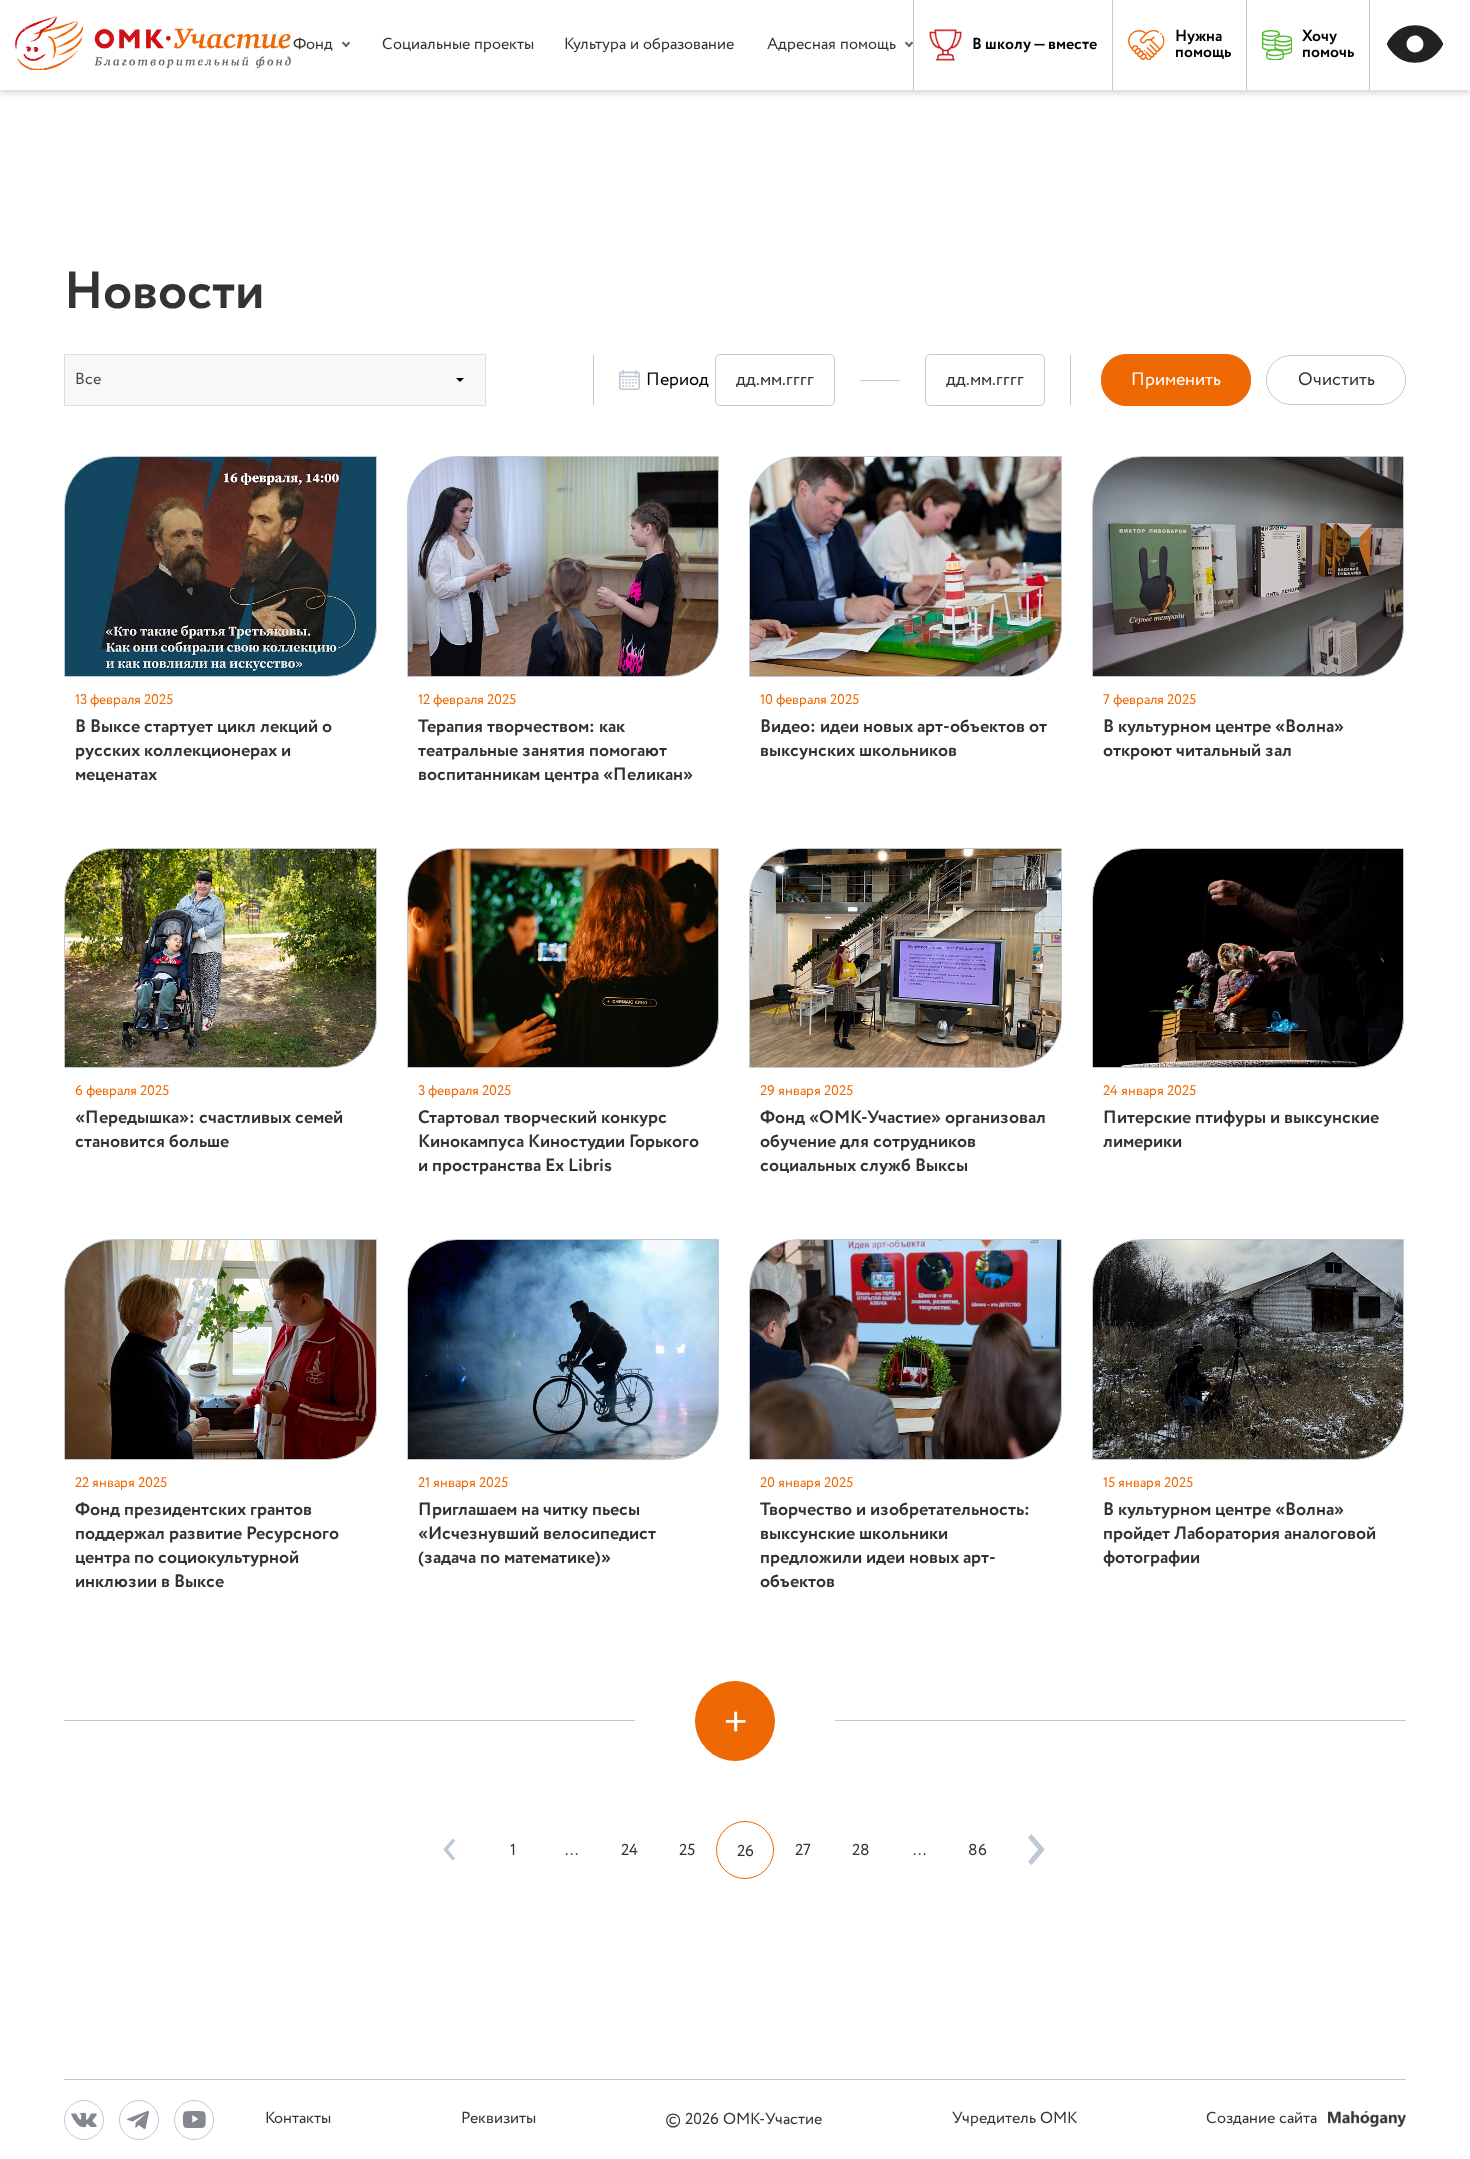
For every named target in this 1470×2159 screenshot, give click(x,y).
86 (977, 1850)
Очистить (1336, 380)
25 (687, 1850)
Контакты (298, 2119)
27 (803, 1850)
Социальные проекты (458, 44)
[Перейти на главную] (153, 65)
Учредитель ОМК (1014, 2119)
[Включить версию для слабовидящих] (1420, 45)
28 (861, 1850)
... (571, 1850)
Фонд (313, 44)
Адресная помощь (831, 44)
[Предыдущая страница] (449, 1850)
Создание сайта (1263, 2119)
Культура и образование (649, 44)
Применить (1176, 380)
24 (629, 1850)
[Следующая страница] (1031, 1850)
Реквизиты (498, 2119)
